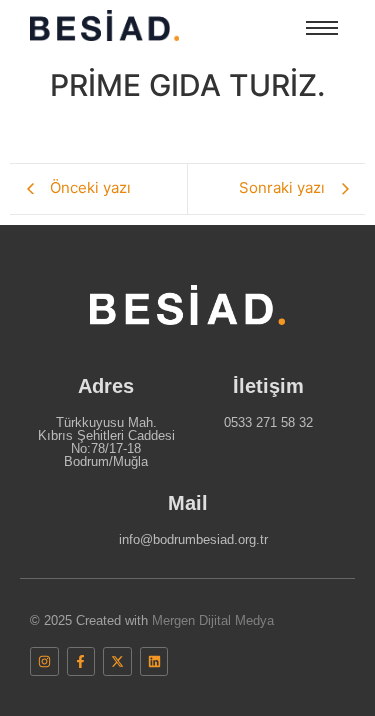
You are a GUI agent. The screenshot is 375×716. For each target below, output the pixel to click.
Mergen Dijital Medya (213, 620)
